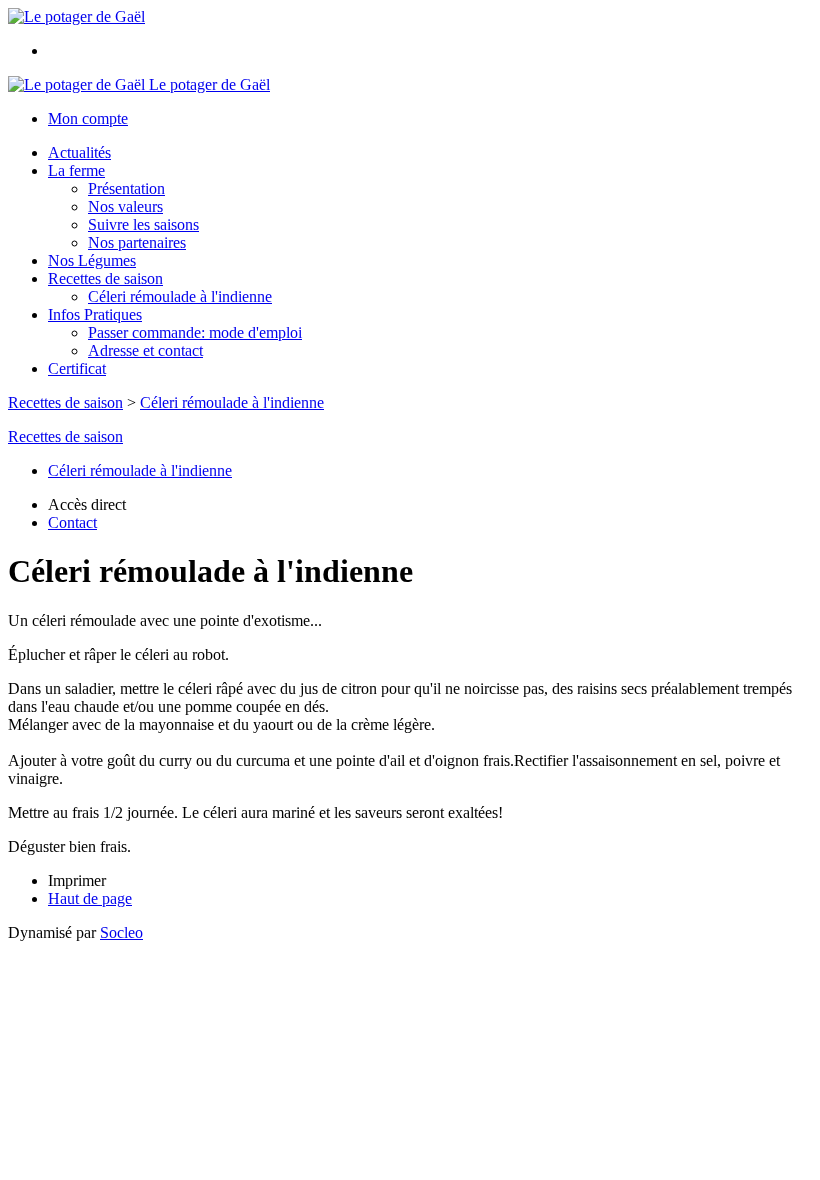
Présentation (126, 188)
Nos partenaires (137, 242)
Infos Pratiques (95, 314)
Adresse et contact (145, 350)
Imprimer (77, 880)
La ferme (76, 170)
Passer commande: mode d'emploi (195, 332)
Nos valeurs (125, 206)
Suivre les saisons (143, 224)
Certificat (77, 368)
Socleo (121, 932)
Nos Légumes (92, 260)
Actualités (79, 152)
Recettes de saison (105, 278)
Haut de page (90, 898)
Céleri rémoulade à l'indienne (180, 296)
